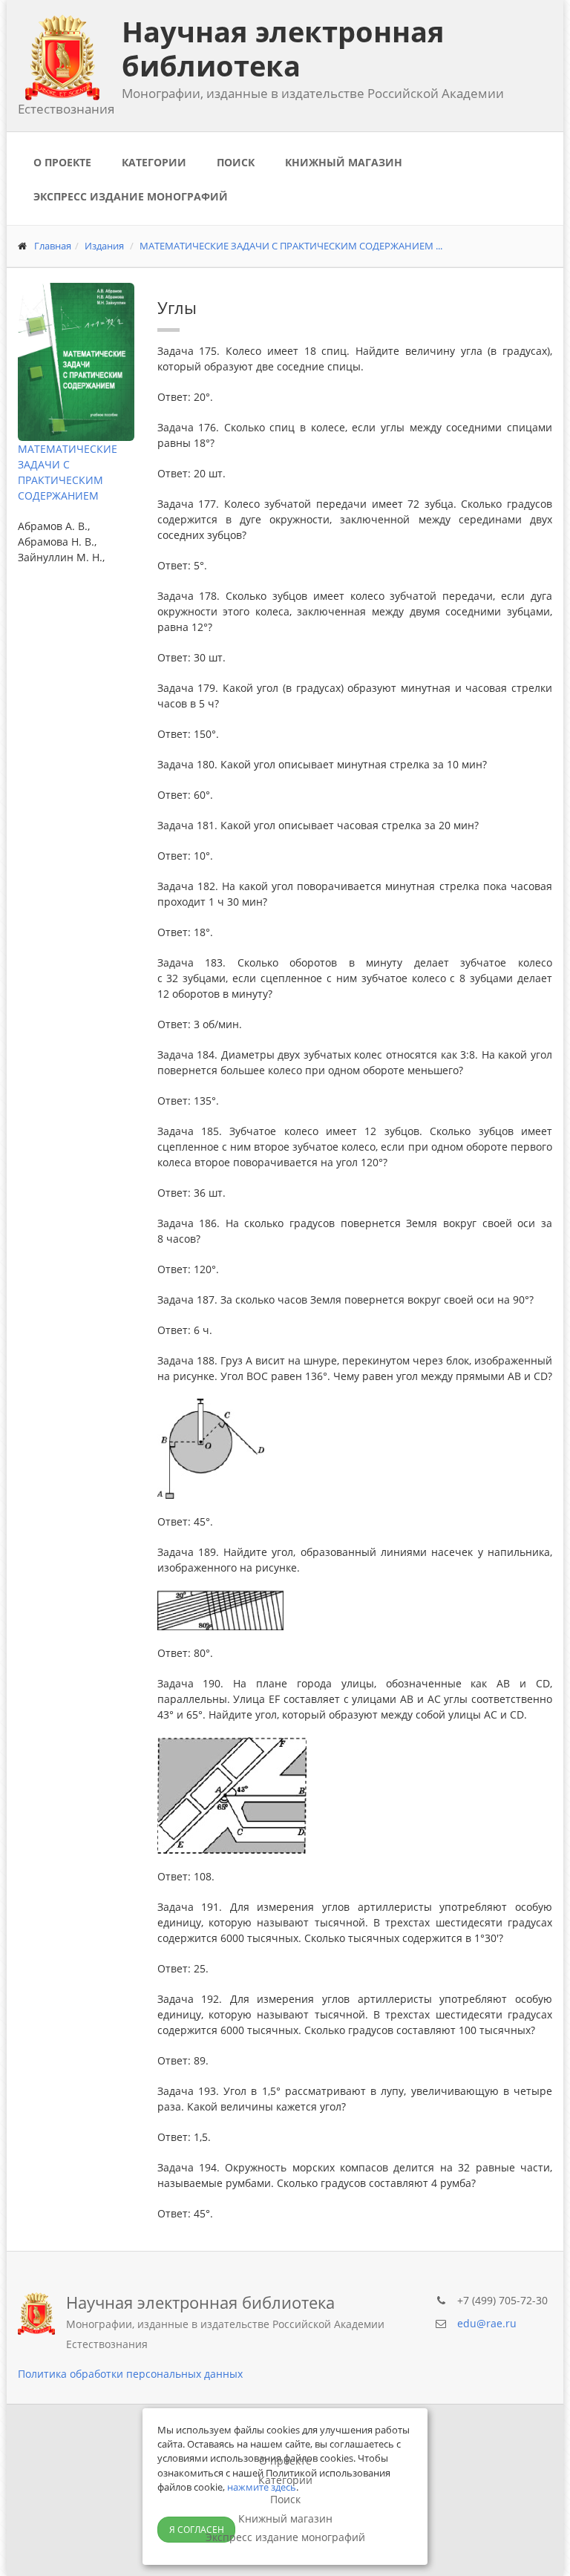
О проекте (62, 162)
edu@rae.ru (487, 2323)
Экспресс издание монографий (131, 196)
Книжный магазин (344, 162)
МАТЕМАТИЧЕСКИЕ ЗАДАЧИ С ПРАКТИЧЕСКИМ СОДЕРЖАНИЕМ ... (291, 246)
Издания (104, 246)
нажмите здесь (262, 2487)
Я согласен (197, 2530)
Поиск (236, 162)
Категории (154, 162)
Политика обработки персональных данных (130, 2374)
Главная (53, 246)
